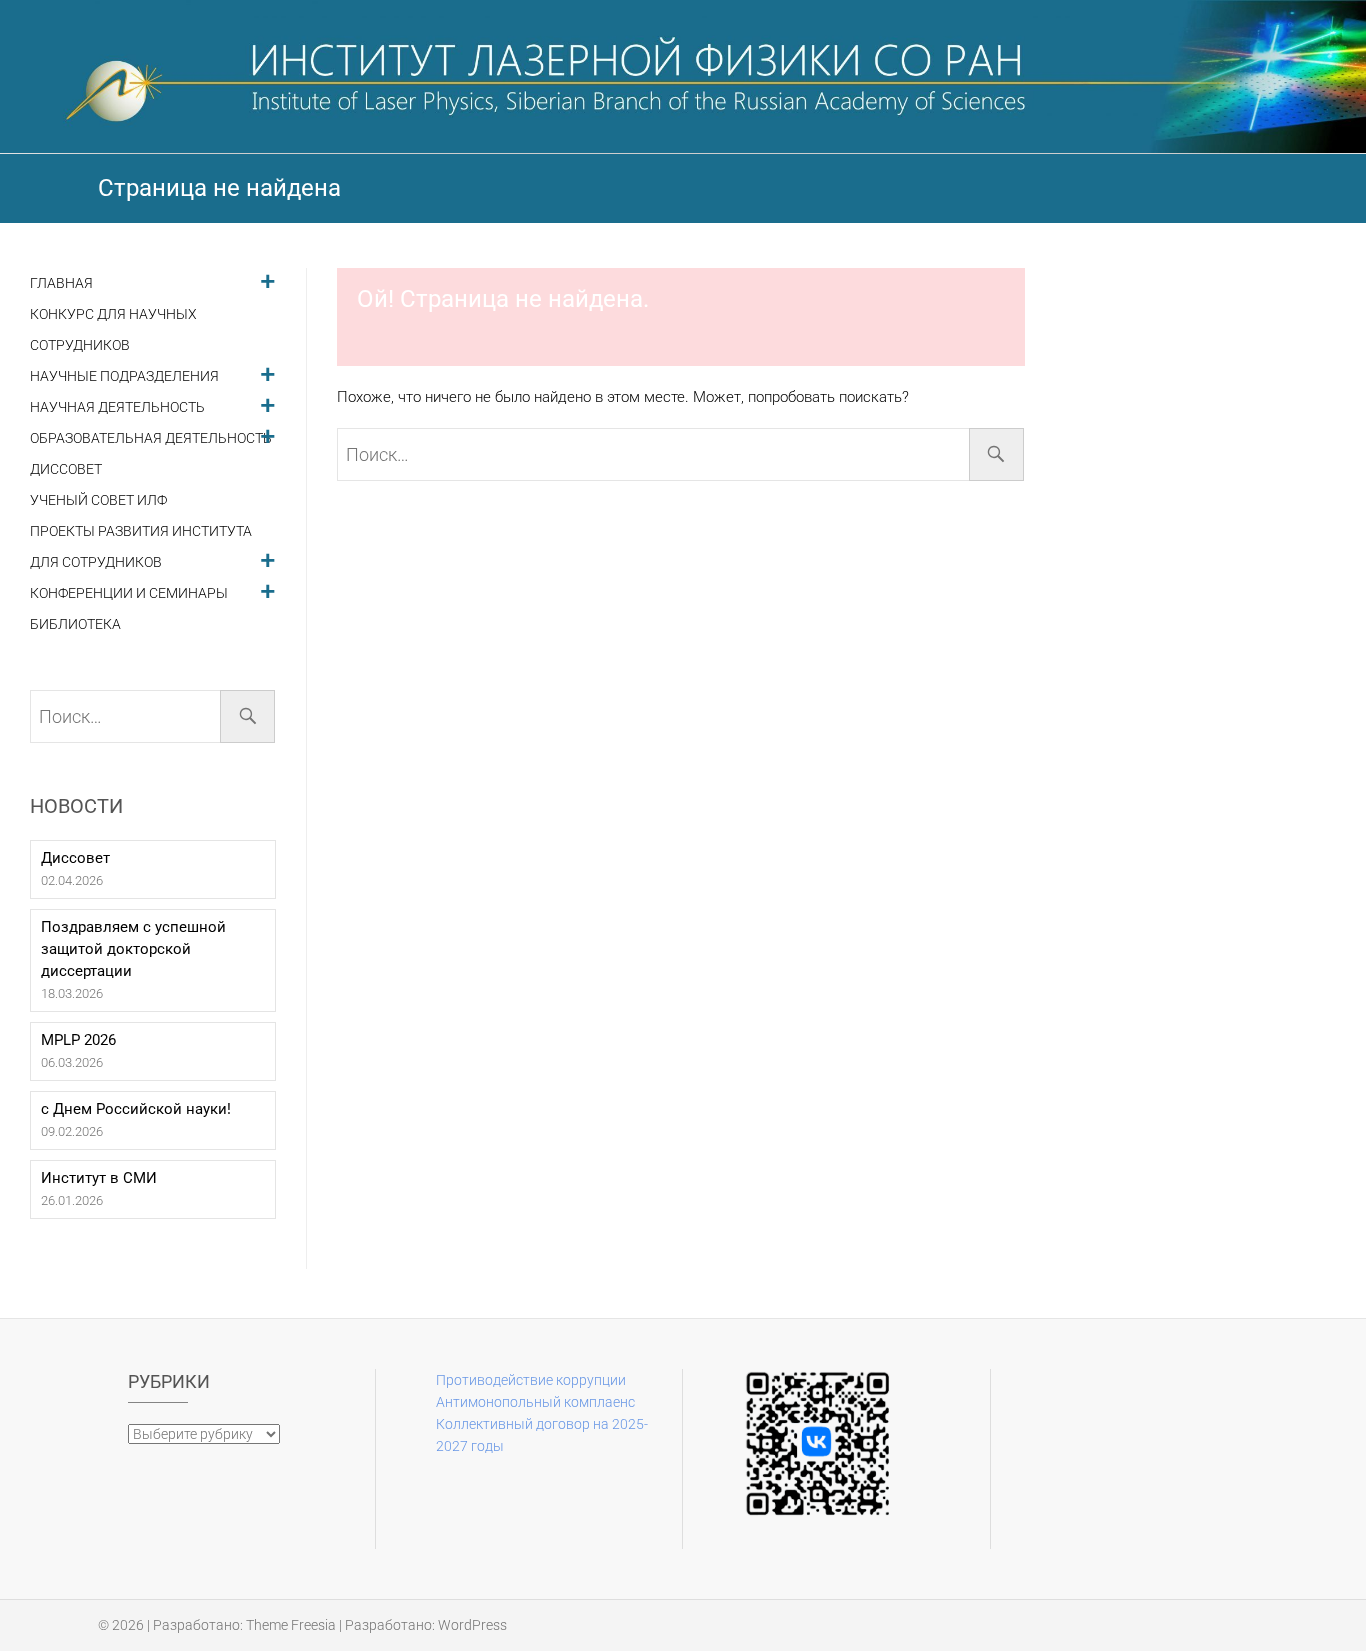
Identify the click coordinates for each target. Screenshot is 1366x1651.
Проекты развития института (141, 531)
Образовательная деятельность (151, 438)
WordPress (472, 1625)
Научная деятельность (117, 407)
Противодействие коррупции (531, 1380)
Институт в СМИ (99, 1178)
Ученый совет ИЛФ (98, 500)
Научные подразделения (124, 376)
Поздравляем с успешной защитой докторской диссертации (133, 949)
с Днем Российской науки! (136, 1109)
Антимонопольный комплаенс (535, 1402)
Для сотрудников (96, 562)
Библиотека (75, 624)
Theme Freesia (291, 1625)
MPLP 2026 (78, 1040)
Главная (61, 283)
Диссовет (66, 469)
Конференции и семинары (129, 593)
